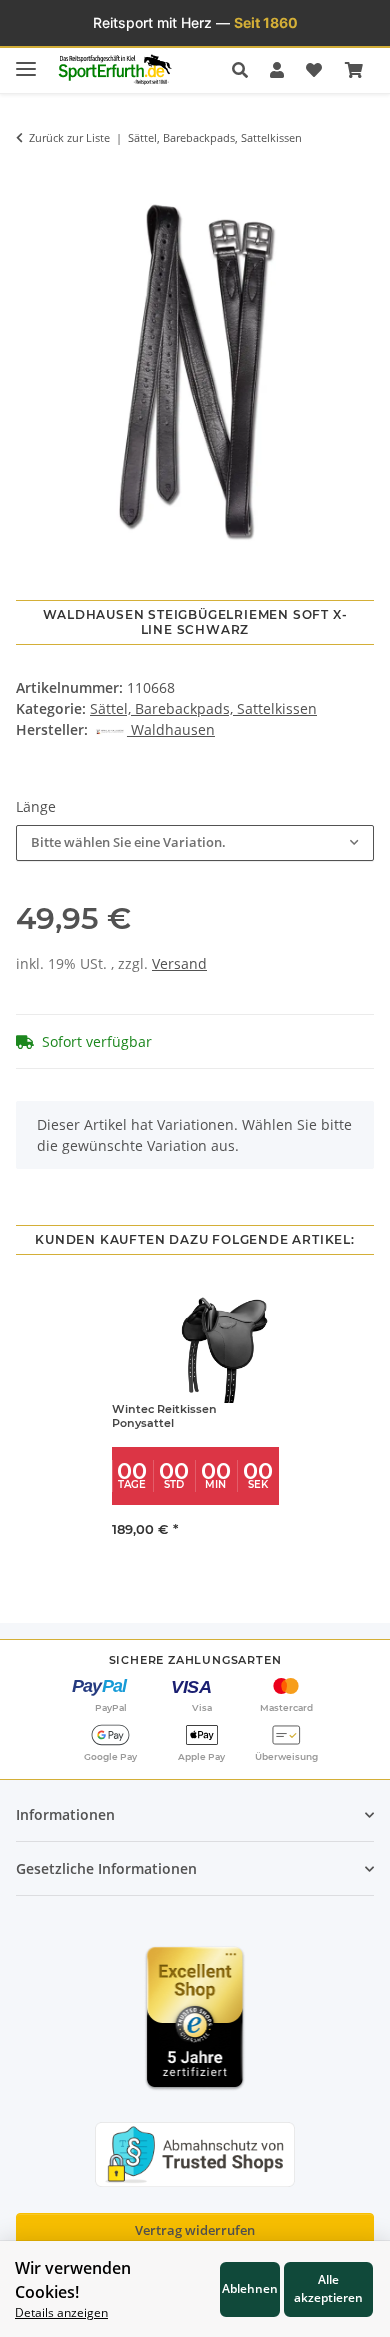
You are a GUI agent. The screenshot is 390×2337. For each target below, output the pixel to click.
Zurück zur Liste (69, 137)
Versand (179, 963)
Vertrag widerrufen (195, 2230)
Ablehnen (250, 2288)
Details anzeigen (61, 2312)
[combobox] (195, 843)
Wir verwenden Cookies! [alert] (73, 2280)
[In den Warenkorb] (31, 174)
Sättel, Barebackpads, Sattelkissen (203, 708)
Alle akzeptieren (328, 2288)
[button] (245, 70)
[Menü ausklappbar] (26, 60)
